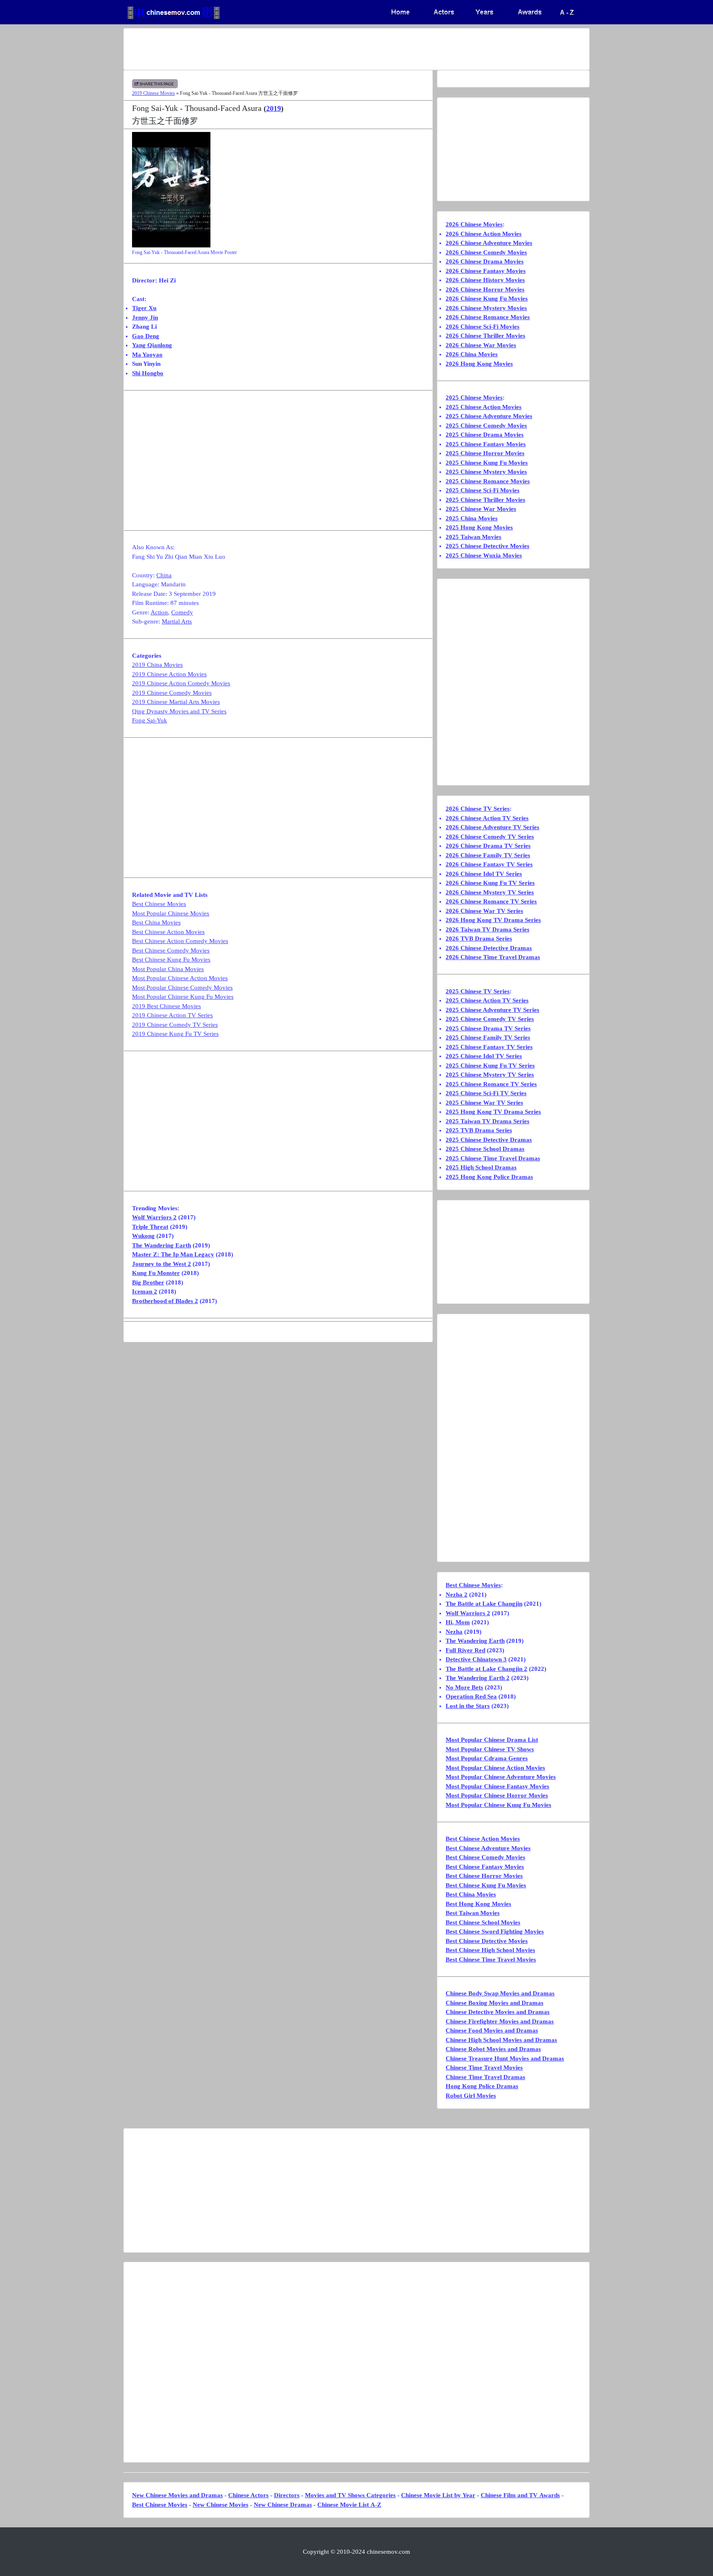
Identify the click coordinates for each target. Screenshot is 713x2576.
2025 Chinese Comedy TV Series (490, 1019)
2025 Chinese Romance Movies (488, 481)
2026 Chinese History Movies (485, 280)
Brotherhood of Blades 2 (165, 1301)
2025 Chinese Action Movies (484, 407)
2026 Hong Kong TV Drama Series (493, 920)
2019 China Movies (157, 665)
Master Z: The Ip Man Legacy (173, 1254)
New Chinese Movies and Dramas (177, 2495)
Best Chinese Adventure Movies (488, 1848)
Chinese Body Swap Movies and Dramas (500, 1993)
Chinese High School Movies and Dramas (501, 2040)
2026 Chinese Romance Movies (488, 317)
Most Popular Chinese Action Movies (180, 978)
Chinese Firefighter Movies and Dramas (500, 2021)
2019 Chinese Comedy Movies (172, 693)
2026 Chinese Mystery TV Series (490, 892)
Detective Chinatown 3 (476, 1659)
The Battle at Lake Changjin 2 (486, 1669)
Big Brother (148, 1282)
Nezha (454, 1632)
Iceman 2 (145, 1292)
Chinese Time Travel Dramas (485, 2077)
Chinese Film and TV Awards (520, 2495)
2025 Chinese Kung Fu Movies (487, 463)
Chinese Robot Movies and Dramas (493, 2049)
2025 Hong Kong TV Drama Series (493, 1112)
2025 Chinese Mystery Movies (486, 472)
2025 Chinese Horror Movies (485, 453)
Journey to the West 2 (162, 1264)
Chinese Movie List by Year (438, 2495)
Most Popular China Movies (168, 969)
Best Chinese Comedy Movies (171, 950)
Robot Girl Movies (471, 2096)
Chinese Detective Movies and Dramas (498, 2012)
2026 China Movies (472, 354)
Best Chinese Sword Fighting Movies (495, 1931)
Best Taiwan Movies (473, 1913)
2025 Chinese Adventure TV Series (492, 1010)
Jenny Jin (145, 318)
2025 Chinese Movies (474, 398)
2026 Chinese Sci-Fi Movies (483, 327)
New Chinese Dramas (283, 2505)
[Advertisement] (324, 49)
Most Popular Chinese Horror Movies (497, 1795)
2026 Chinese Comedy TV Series (490, 837)
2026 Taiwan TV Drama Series (488, 929)
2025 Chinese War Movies (481, 509)
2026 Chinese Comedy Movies (486, 252)
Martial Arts (177, 621)
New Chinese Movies (221, 2505)
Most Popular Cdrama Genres (487, 1758)
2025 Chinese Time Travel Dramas (493, 1158)
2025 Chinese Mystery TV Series (490, 1075)
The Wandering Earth (162, 1245)
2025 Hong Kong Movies (479, 527)
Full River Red (465, 1650)
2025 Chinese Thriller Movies (485, 500)
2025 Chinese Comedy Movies (486, 426)
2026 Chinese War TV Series (484, 911)
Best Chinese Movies (159, 904)
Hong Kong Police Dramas (482, 2086)
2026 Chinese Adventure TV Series (492, 827)
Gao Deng (146, 336)
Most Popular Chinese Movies (171, 913)
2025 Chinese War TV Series (484, 1103)
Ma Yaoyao (147, 355)
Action (159, 612)
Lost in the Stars (468, 1706)
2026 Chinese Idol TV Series (484, 874)
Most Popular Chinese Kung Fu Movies (183, 997)
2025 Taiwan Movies (473, 537)
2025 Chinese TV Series (478, 991)
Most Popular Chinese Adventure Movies (501, 1777)
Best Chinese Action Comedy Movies (180, 941)
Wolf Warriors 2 (154, 1217)
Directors (287, 2495)
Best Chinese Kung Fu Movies (171, 960)
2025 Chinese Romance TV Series (491, 1084)
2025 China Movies (472, 518)
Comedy (182, 612)
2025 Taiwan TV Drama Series (488, 1121)
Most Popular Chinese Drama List (492, 1740)
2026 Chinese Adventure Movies (489, 243)
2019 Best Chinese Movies (166, 1006)
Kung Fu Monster (156, 1273)
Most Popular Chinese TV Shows (490, 1749)
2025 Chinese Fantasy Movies (486, 444)
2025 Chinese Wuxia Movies (484, 555)
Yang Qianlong (152, 345)
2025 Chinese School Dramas (485, 1149)
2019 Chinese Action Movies (169, 674)
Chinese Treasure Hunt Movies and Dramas (505, 2058)
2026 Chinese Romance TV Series (491, 901)
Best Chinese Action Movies (168, 932)
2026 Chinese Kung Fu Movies (487, 299)
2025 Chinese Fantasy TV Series (489, 1047)
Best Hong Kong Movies (478, 1904)
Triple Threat (150, 1227)
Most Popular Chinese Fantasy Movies (497, 1786)
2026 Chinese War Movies (481, 345)
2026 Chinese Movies (474, 224)
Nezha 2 (457, 1595)
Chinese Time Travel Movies (484, 2068)
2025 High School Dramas (481, 1167)
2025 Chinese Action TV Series (487, 1000)
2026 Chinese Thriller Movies (485, 336)
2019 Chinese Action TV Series (172, 1015)
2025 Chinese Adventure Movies (489, 416)
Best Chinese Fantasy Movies (485, 1867)
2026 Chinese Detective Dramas (489, 948)
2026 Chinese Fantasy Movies (486, 271)
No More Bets (464, 1687)
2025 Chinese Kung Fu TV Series (490, 1066)
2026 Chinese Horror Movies (485, 289)
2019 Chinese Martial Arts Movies (176, 702)
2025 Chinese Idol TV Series (484, 1056)
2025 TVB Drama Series (479, 1130)
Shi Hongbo (148, 373)
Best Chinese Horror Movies (484, 1876)
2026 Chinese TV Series (478, 809)
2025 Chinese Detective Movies (488, 546)
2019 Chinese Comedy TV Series (175, 1025)
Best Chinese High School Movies (490, 1950)
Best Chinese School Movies (483, 1922)
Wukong (143, 1236)
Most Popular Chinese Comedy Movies (182, 988)
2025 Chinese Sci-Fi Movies (483, 490)
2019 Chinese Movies (153, 93)
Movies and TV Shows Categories (350, 2495)
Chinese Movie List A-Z (349, 2505)
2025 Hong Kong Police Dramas (489, 1177)
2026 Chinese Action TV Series (487, 818)
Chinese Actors (248, 2495)
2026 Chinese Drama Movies (485, 261)
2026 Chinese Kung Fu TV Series (490, 883)
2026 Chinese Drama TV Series (488, 846)
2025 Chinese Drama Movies (485, 435)
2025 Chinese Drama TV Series (488, 1028)
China (164, 575)
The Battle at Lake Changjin (484, 1604)
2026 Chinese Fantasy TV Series (489, 864)
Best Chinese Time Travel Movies (491, 1960)
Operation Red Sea (471, 1696)
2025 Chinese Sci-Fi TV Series (486, 1093)
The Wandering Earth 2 (478, 1678)
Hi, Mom (458, 1622)
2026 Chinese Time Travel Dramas (493, 957)
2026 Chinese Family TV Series (488, 855)
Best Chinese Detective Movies (487, 1941)
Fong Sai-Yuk (150, 720)
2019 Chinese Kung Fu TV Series (175, 1034)
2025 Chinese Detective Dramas (489, 1140)
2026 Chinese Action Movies (484, 234)
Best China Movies (156, 922)
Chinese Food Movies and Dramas (492, 2030)
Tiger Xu (144, 308)
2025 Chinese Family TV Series (488, 1037)
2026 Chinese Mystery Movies (486, 308)
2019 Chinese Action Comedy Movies (181, 683)
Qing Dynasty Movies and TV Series (179, 711)
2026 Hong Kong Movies (479, 364)
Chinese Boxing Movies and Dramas (495, 2003)
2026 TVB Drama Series (479, 939)
